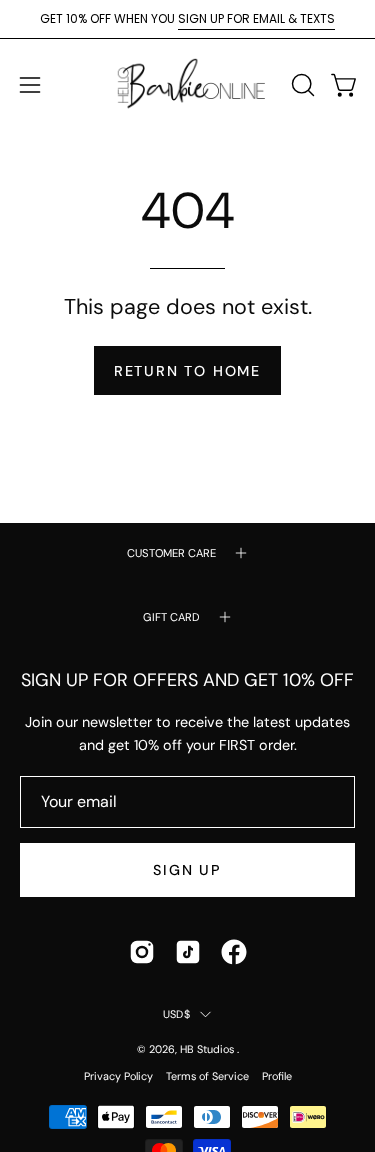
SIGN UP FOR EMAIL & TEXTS (256, 18)
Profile (277, 1076)
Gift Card (171, 617)
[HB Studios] (188, 84)
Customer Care (171, 553)
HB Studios (208, 1049)
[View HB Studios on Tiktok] (188, 952)
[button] (301, 85)
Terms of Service (207, 1076)
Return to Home (187, 371)
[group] (187, 19)
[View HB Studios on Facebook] (234, 952)
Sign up (187, 870)
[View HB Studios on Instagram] (142, 952)
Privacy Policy (118, 1076)
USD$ (176, 1014)
